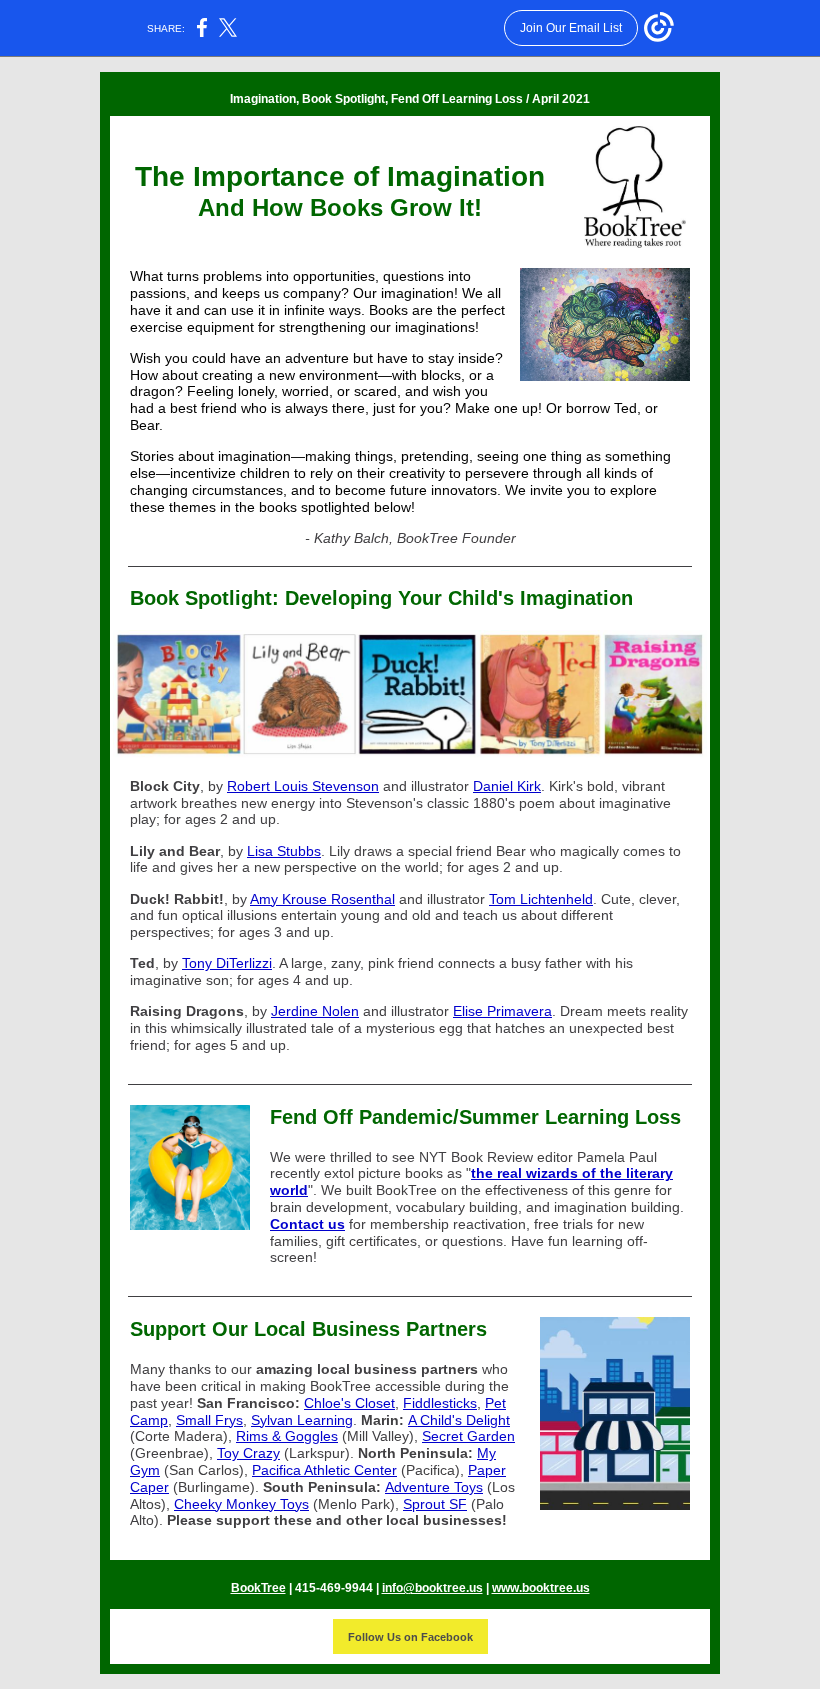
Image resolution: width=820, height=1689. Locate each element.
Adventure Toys (434, 1487)
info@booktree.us (432, 1588)
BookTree (258, 1588)
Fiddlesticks (440, 1403)
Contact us (307, 1224)
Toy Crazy (248, 1453)
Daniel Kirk (507, 786)
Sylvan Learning (302, 1420)
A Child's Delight (459, 1420)
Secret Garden (468, 1436)
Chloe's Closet (349, 1403)
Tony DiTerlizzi (227, 963)
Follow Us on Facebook (410, 1637)
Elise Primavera (502, 1011)
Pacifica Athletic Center (324, 1470)
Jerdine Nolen (315, 1011)
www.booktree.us (541, 1588)
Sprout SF (435, 1504)
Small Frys (209, 1420)
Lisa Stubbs (284, 851)
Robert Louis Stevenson (303, 786)
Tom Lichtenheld (541, 899)
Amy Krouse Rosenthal (322, 899)
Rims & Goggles (287, 1436)
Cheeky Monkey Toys (241, 1504)
